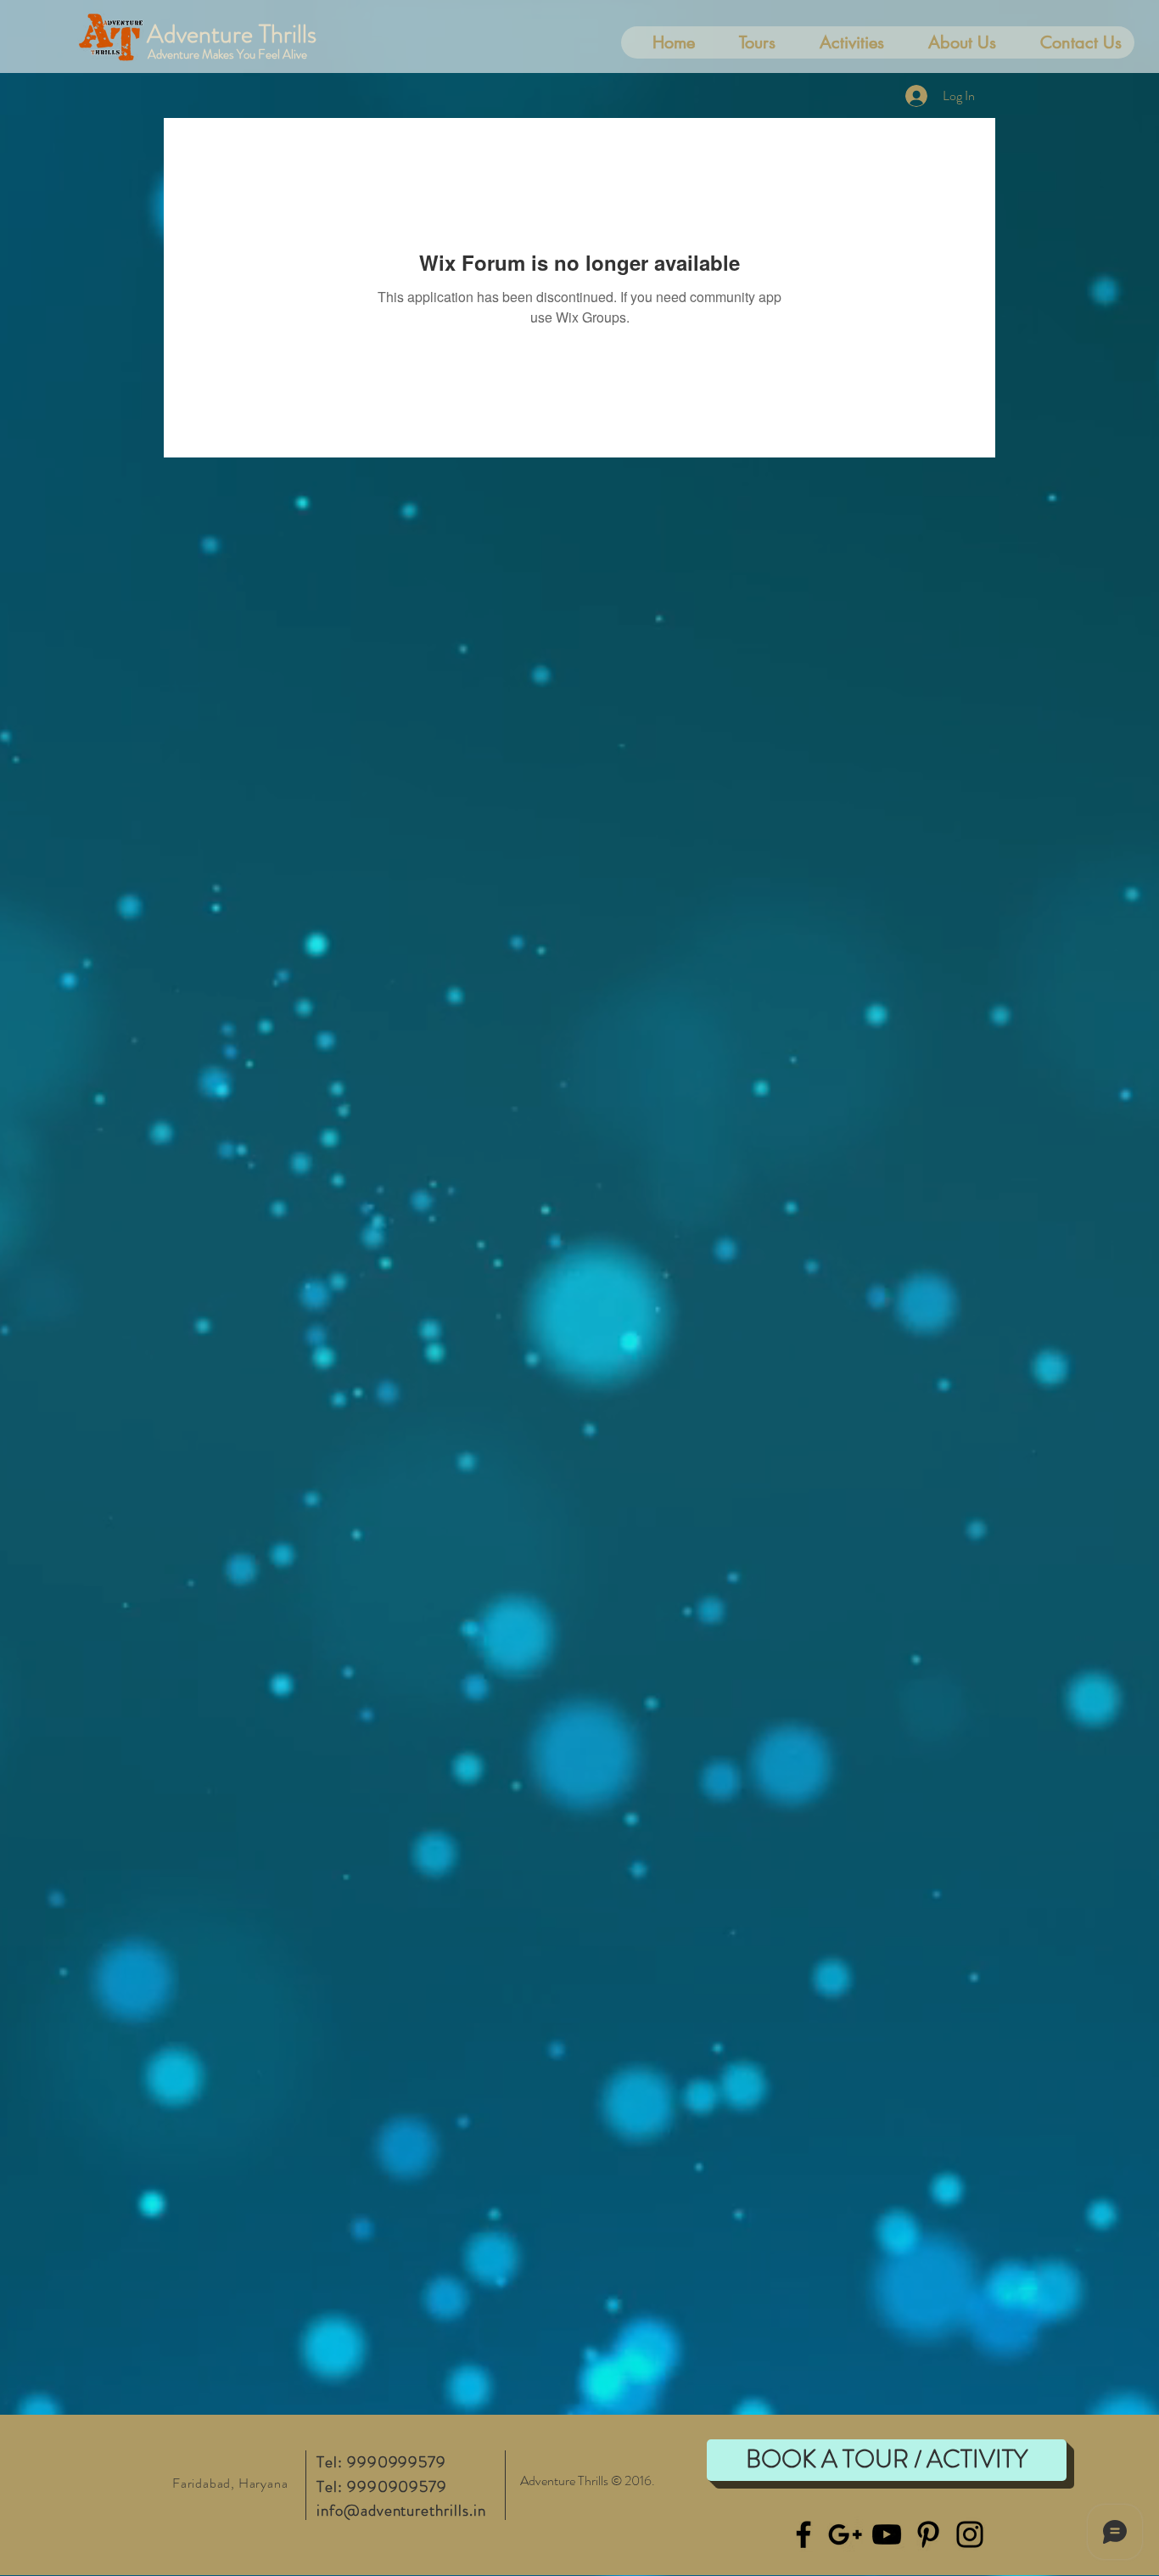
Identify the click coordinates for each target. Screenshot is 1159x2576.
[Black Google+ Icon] (845, 2534)
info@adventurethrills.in (401, 2510)
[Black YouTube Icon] (887, 2534)
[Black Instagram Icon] (970, 2534)
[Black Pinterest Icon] (928, 2534)
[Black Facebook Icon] (803, 2534)
